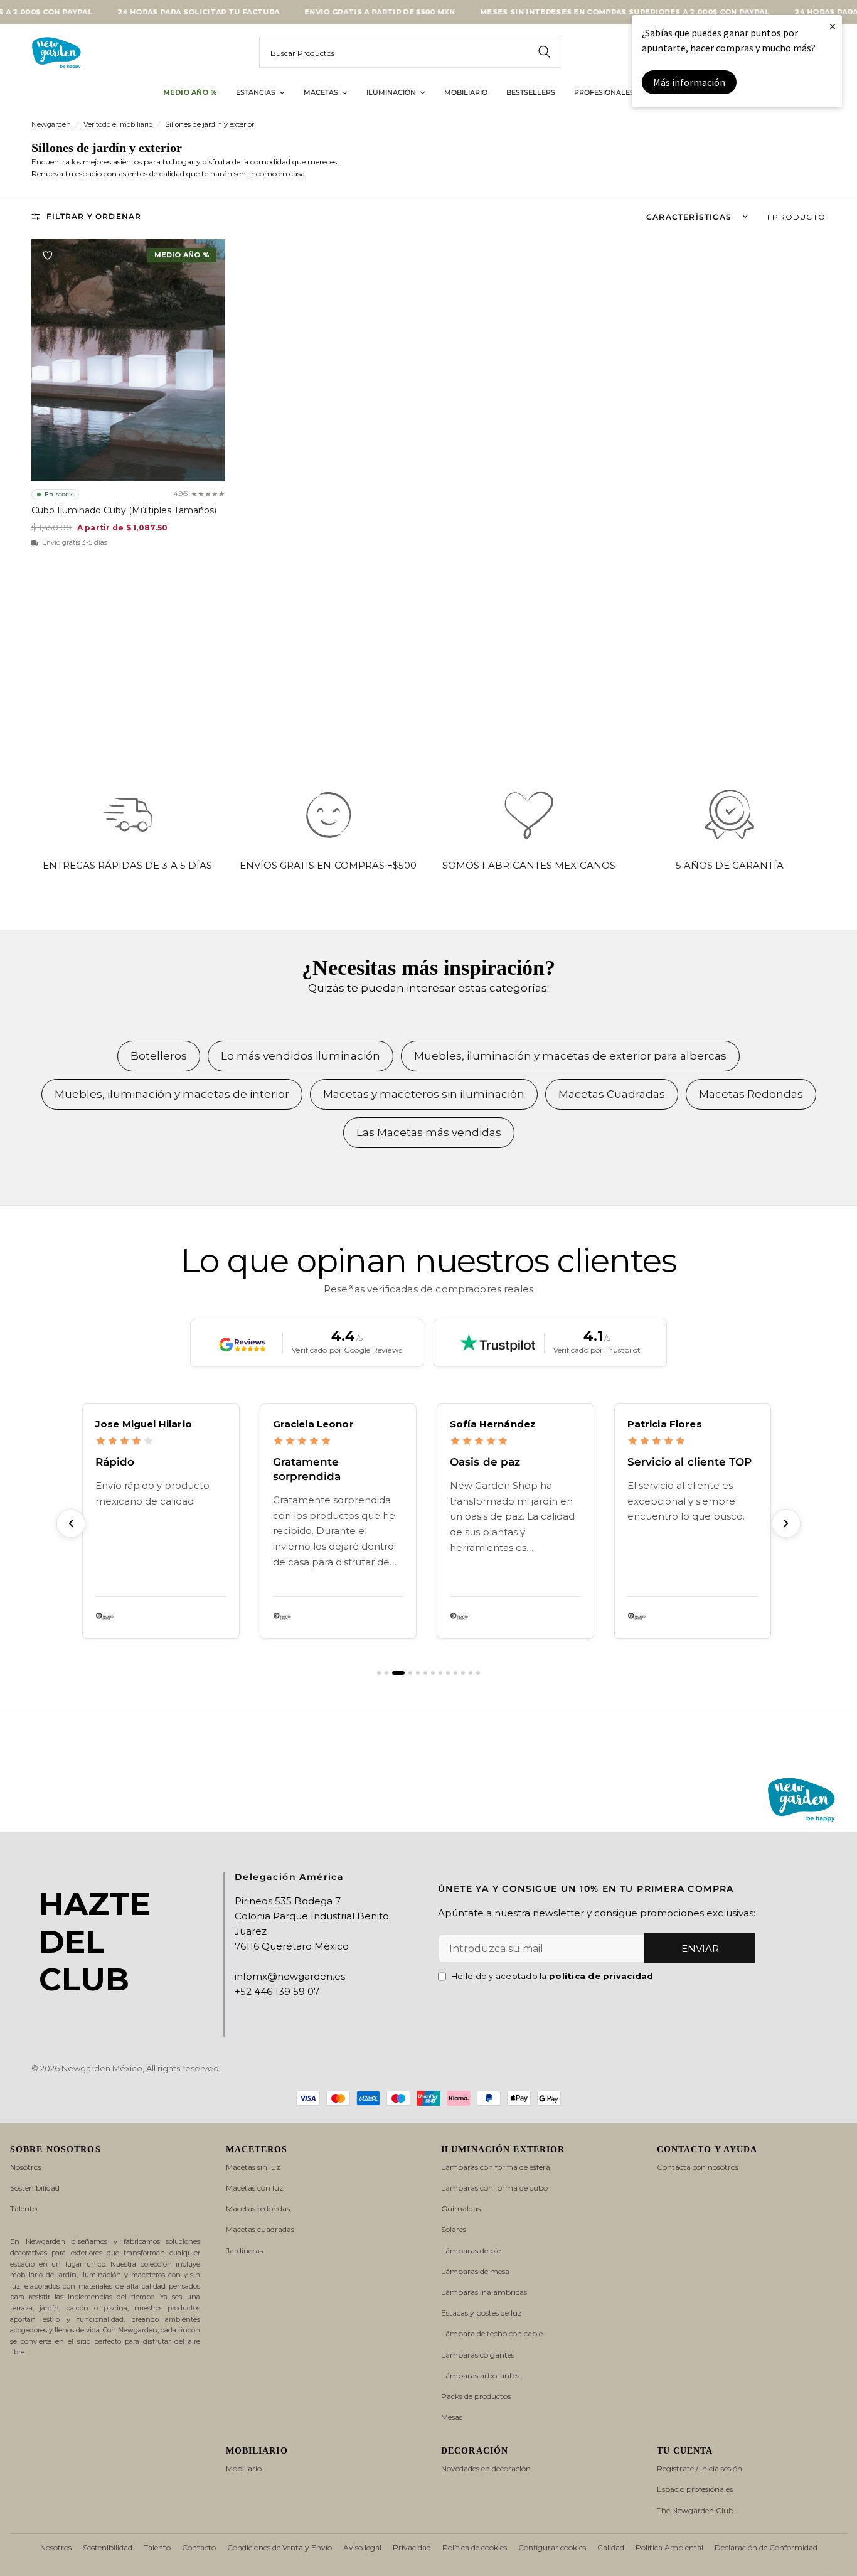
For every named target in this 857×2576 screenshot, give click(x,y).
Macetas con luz (255, 2188)
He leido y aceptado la (552, 1976)
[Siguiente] (786, 1523)
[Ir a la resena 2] (386, 1673)
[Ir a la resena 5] (418, 1673)
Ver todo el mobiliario (118, 124)
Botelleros (159, 1056)
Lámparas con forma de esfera (496, 2167)
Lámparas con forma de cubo (494, 2188)
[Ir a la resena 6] (425, 1673)
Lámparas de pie (471, 2251)
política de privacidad (601, 1976)
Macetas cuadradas (260, 2229)
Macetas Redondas (751, 1094)
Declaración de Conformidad (766, 2547)
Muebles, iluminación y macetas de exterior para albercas (570, 1056)
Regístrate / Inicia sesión (700, 2468)
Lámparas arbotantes (480, 2375)
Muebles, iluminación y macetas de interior (172, 1094)
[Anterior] (71, 1523)
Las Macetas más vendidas (429, 1132)
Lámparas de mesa (475, 2271)
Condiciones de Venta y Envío (279, 2547)
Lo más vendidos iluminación (301, 1056)
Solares (454, 2229)
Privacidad (412, 2547)
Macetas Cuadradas (612, 1094)
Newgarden (51, 124)
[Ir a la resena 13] (478, 1673)
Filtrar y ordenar (94, 216)
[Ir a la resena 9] (448, 1673)
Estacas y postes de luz (482, 2313)
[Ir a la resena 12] (471, 1673)
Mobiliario (244, 2468)
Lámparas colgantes (478, 2355)
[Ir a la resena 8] (440, 1673)
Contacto (199, 2547)
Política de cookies (475, 2547)
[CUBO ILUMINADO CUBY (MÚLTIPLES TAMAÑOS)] (128, 360)
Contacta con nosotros (698, 2167)
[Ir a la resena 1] (379, 1673)
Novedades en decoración (486, 2468)
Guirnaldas (461, 2208)
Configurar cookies (552, 2547)
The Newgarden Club (695, 2510)
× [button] (833, 26)
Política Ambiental (669, 2547)
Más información (689, 82)
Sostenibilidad (35, 2188)
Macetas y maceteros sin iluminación (424, 1094)
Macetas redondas (258, 2208)
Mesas (452, 2417)
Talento (24, 2208)
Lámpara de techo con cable (492, 2333)
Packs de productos (476, 2396)
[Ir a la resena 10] (455, 1673)
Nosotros (26, 2167)
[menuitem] (190, 93)
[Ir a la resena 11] (463, 1673)
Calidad (611, 2547)
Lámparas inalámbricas (484, 2292)
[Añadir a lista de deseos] (48, 255)
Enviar (700, 1949)
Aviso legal (362, 2547)
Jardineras (244, 2251)
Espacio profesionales (695, 2489)
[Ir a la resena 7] (433, 1673)
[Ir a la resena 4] (406, 1673)
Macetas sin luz (253, 2167)
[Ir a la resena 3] (394, 1673)
